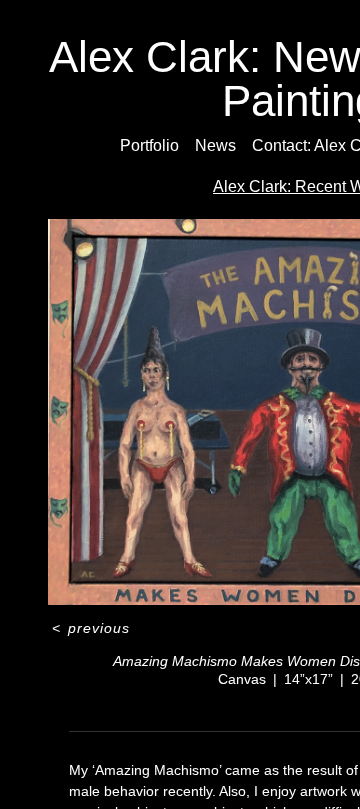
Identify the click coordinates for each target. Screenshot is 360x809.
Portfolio (149, 145)
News (215, 145)
